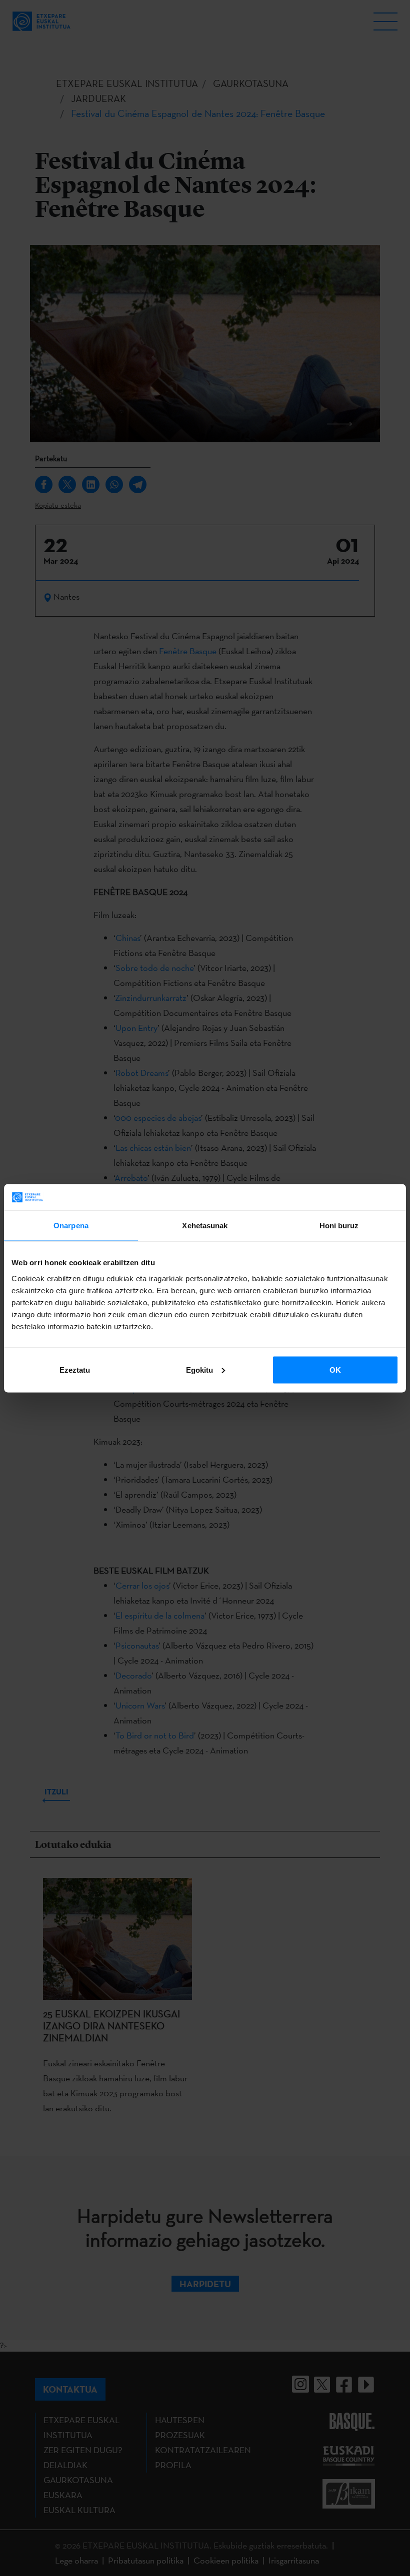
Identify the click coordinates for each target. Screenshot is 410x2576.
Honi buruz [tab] (339, 1226)
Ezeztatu (75, 1369)
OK (335, 1369)
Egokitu (199, 1369)
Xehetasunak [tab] (205, 1226)
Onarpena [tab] (71, 1226)
